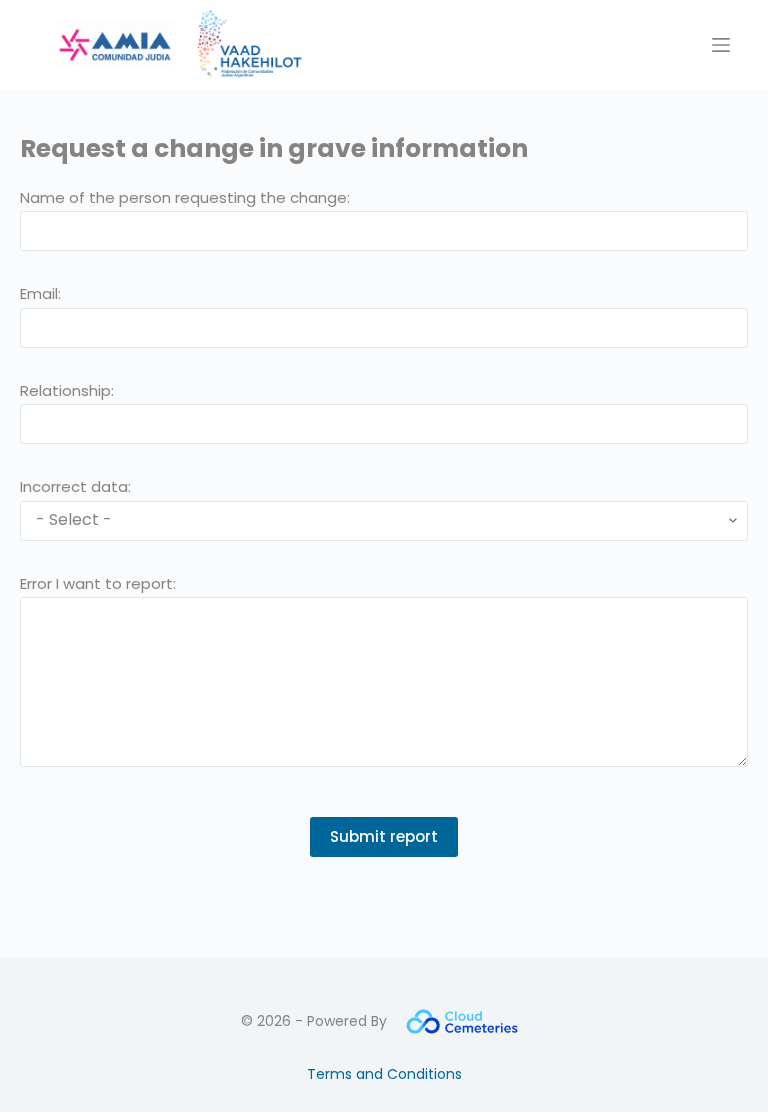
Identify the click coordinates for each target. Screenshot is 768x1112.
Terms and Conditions (384, 1074)
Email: (40, 293)
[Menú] (721, 45)
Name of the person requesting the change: (185, 197)
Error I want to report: (98, 583)
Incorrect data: (75, 486)
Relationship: (67, 390)
